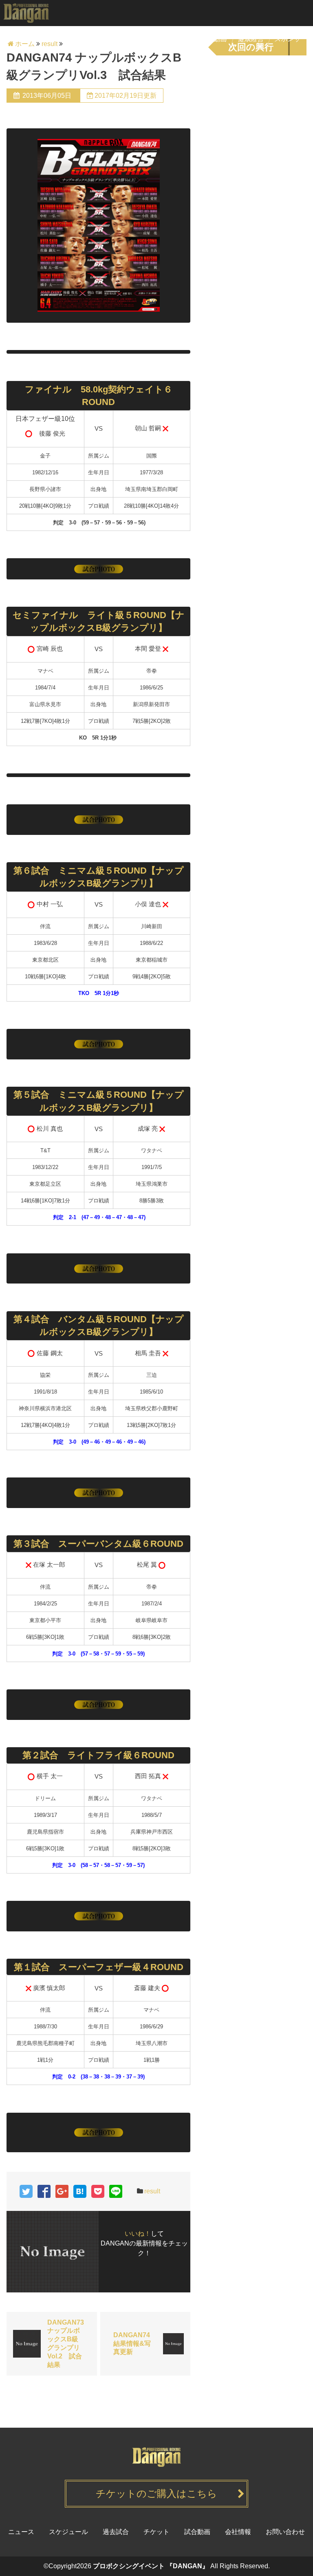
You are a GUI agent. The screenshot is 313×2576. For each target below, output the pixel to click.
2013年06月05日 (47, 96)
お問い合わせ (285, 2532)
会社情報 (238, 2532)
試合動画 (215, 39)
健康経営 (251, 39)
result (152, 2191)
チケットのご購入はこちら (156, 2493)
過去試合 (177, 39)
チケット (141, 39)
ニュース (54, 39)
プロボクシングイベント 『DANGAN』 (151, 2566)
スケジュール (97, 39)
